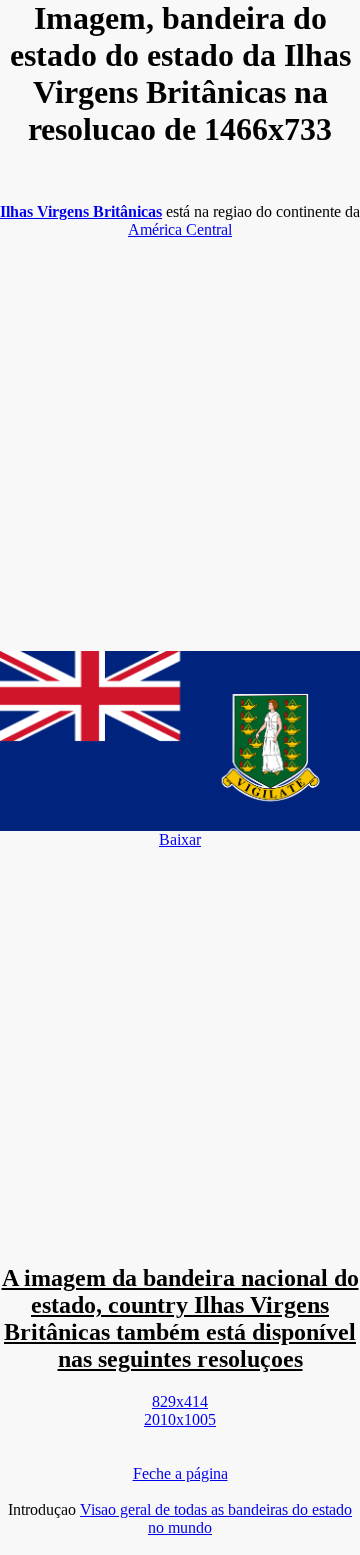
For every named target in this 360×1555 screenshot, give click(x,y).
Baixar (180, 839)
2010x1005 (180, 1419)
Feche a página (180, 1473)
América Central (180, 229)
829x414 (180, 1401)
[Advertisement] (180, 435)
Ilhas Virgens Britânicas (81, 211)
